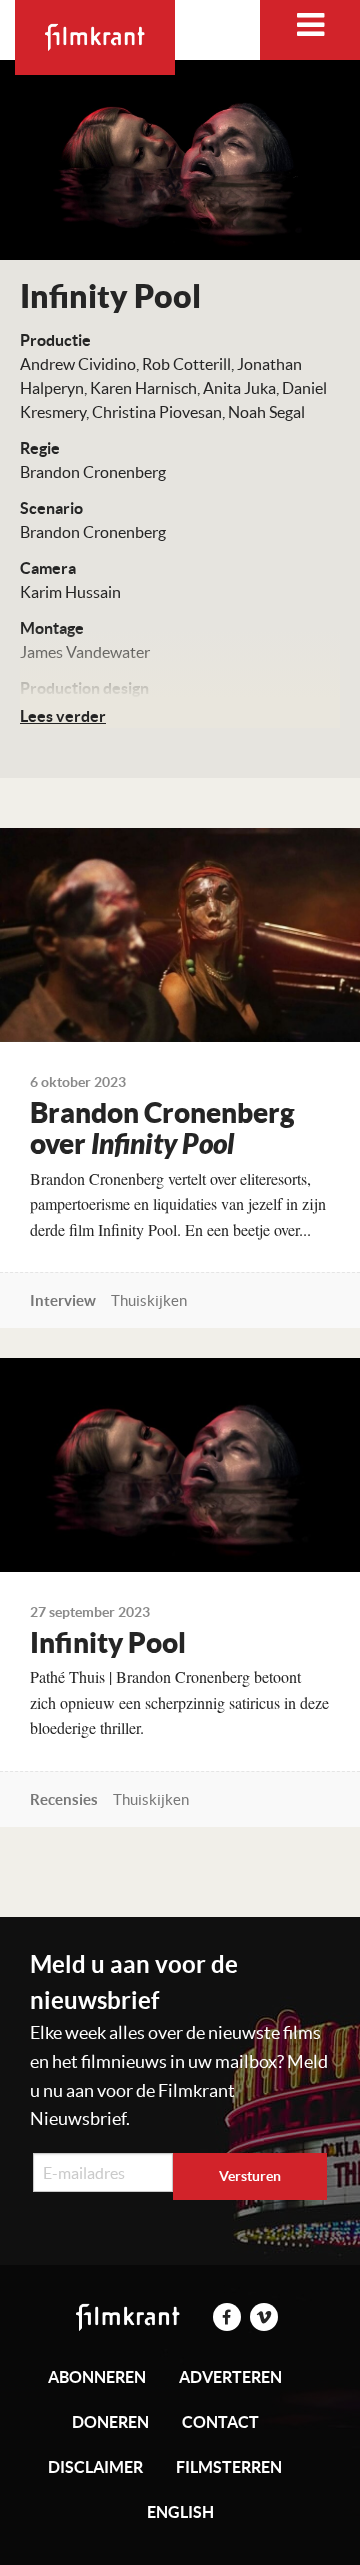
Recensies (64, 1799)
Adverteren (230, 2377)
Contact (220, 2422)
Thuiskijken (149, 1300)
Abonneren (97, 2377)
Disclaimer (95, 2467)
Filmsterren (229, 2467)
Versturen (250, 2176)
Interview (63, 1300)
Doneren (110, 2422)
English (180, 2512)
